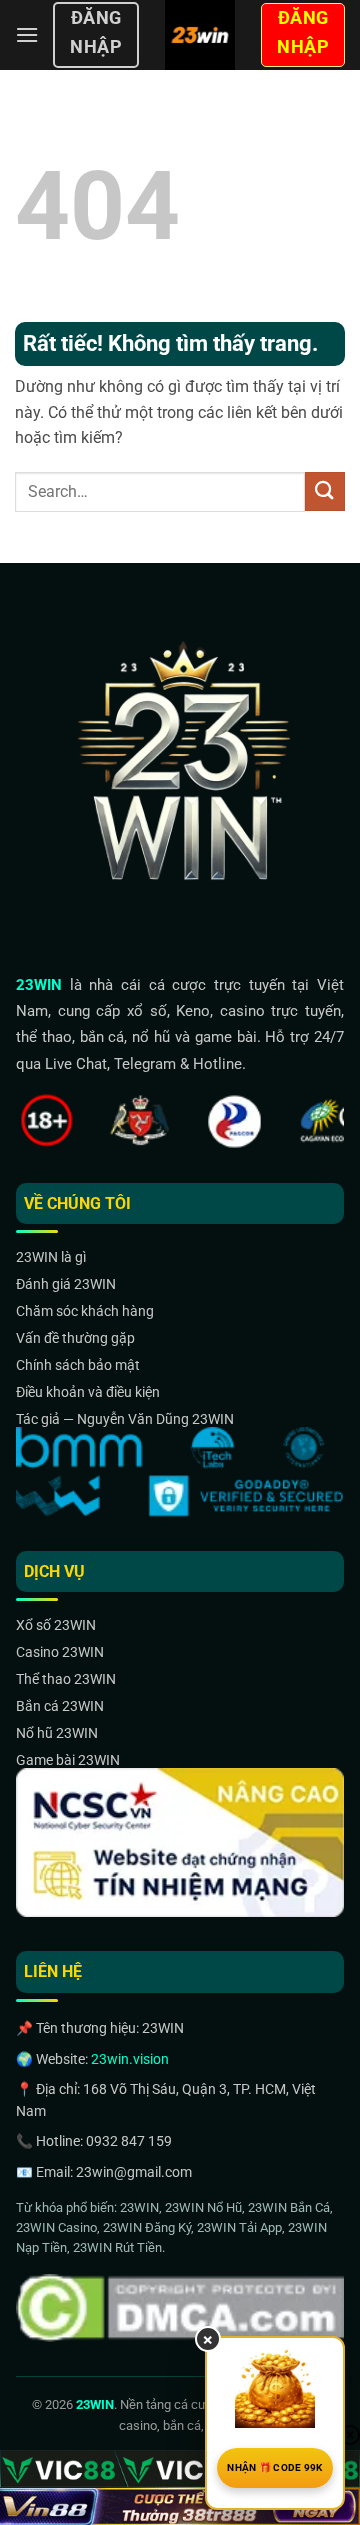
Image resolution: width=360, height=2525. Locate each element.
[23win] (199, 35)
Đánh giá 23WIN (66, 1284)
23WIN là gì (51, 1257)
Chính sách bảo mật (78, 1365)
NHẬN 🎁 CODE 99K (275, 2467)
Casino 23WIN (60, 1652)
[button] (27, 34)
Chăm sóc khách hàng (85, 1311)
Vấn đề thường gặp (75, 1338)
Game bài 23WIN (68, 1760)
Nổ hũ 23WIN (57, 1733)
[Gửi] (325, 491)
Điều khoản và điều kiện (88, 1392)
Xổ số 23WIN (56, 1625)
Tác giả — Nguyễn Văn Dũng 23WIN (125, 1419)
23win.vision (130, 2059)
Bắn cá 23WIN (60, 1706)
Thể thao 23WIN (66, 1679)
